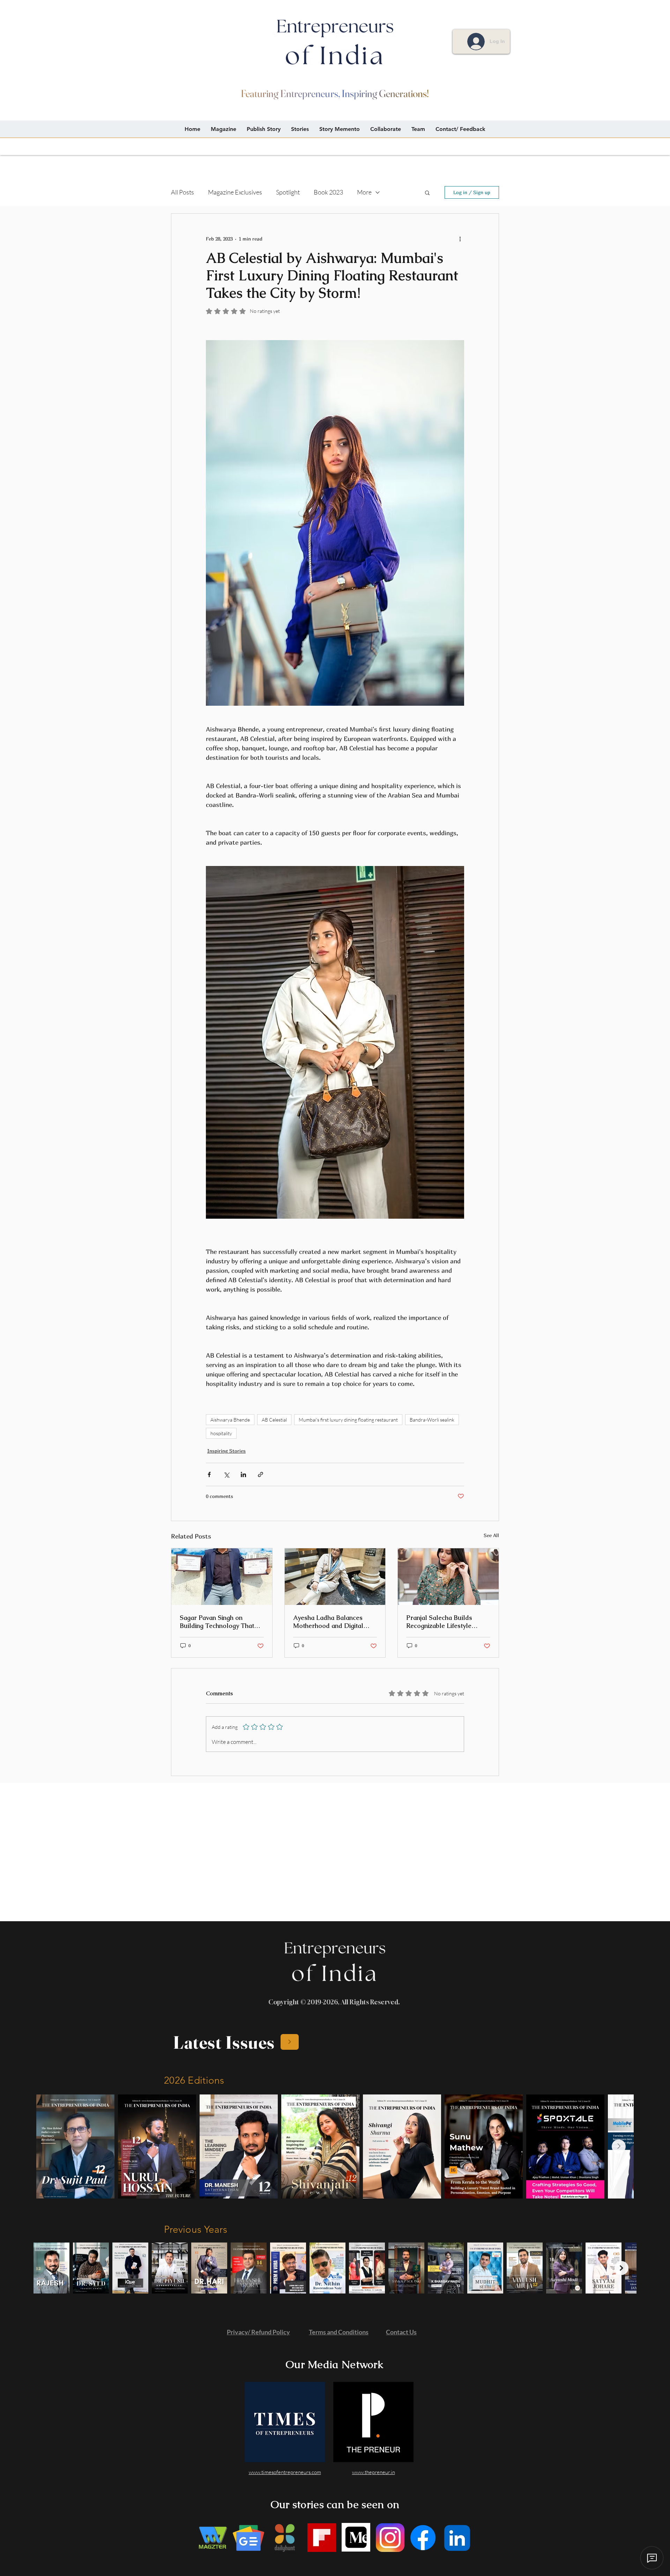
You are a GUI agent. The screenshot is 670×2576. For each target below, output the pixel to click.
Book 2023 (328, 192)
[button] (427, 192)
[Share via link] (260, 1474)
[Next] (290, 2042)
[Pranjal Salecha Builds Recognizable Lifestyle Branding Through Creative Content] (448, 1577)
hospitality (221, 1433)
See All (491, 1535)
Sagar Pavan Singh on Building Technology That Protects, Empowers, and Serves (217, 1622)
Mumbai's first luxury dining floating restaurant (348, 1420)
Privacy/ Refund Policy (258, 2332)
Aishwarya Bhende (230, 1420)
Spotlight (288, 192)
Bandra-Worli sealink (432, 1420)
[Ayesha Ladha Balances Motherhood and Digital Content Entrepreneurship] (335, 1577)
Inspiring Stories (226, 1451)
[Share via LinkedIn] (243, 1474)
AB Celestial (274, 1420)
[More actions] (460, 239)
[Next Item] (619, 2146)
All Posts (183, 192)
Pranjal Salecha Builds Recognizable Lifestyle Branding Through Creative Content (446, 1622)
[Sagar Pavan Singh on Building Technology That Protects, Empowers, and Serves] (222, 1577)
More (364, 192)
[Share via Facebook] (209, 1474)
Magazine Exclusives (235, 192)
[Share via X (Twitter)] (226, 1474)
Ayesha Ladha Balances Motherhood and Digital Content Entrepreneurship (331, 1622)
